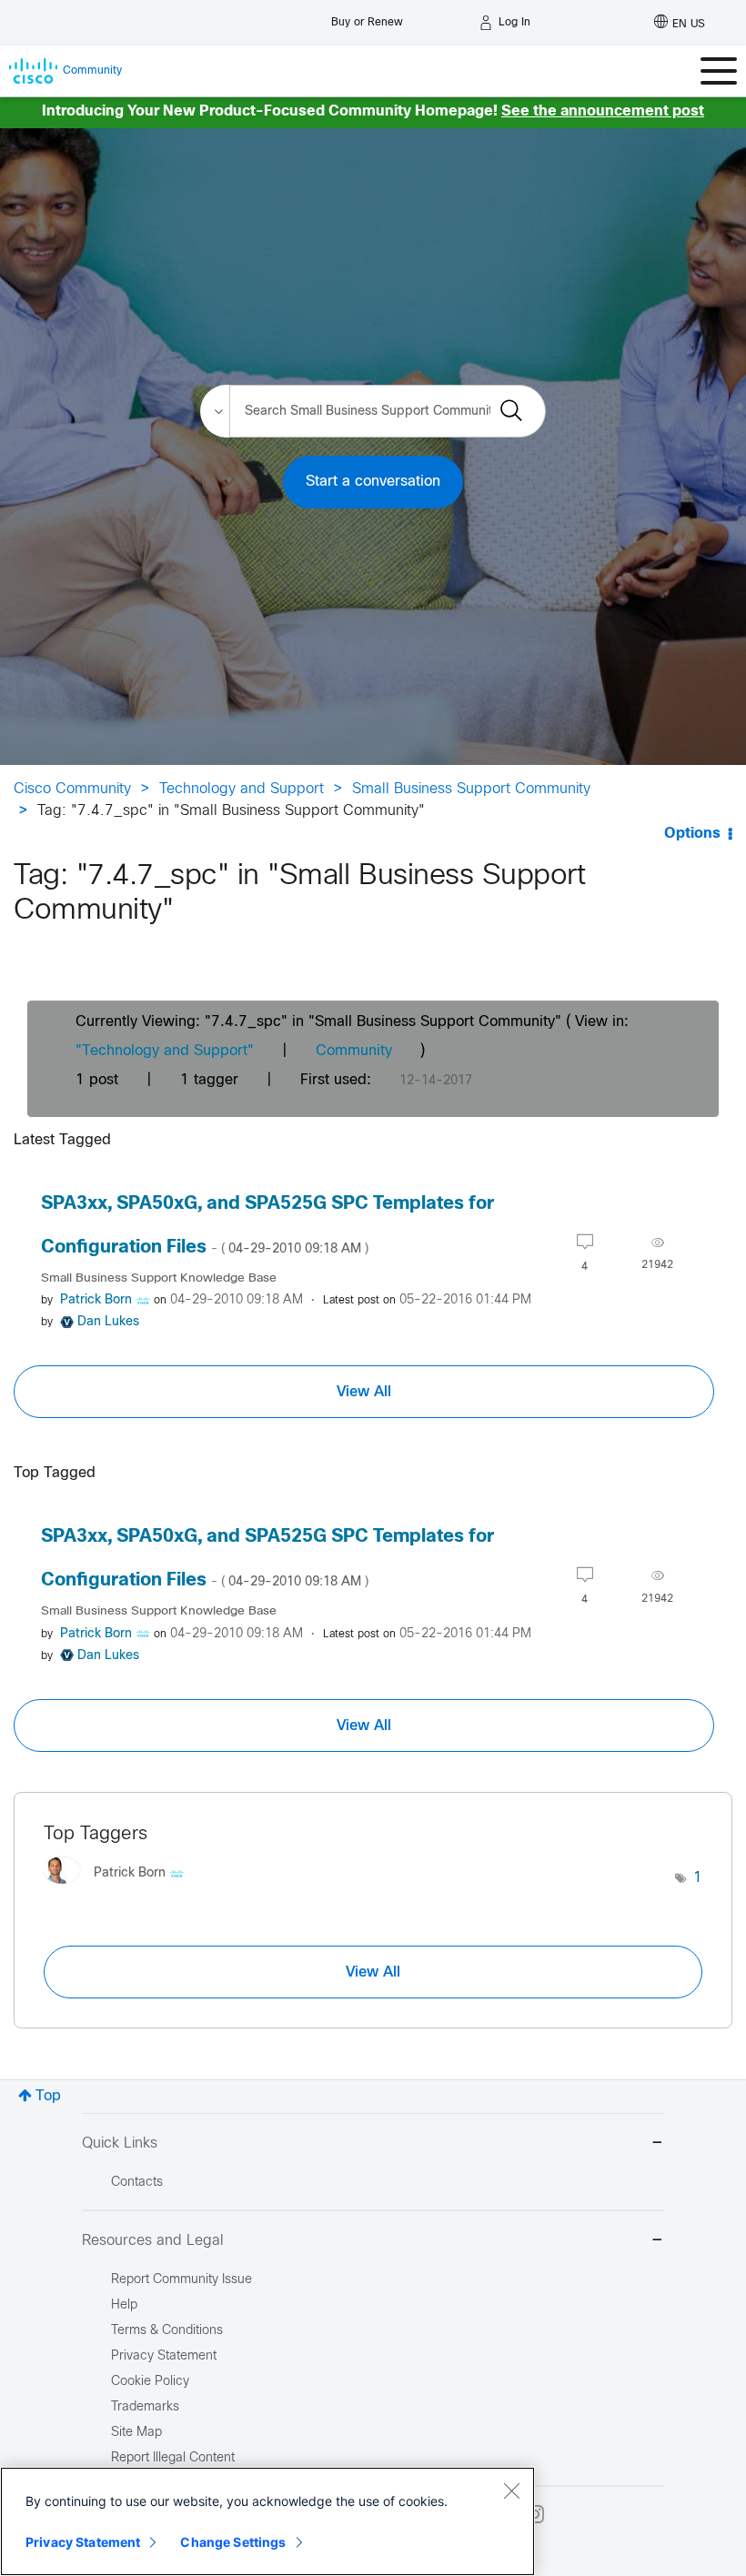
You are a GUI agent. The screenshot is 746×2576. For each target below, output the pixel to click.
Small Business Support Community (471, 789)
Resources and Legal (153, 2241)
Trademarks (145, 2407)
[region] (267, 2521)
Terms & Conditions (167, 2331)
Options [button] (692, 834)
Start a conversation (373, 482)
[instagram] (535, 2514)
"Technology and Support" (165, 1051)
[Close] (511, 2490)
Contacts (137, 2183)
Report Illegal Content (173, 2458)
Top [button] (48, 2096)
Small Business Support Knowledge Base (159, 1278)
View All (364, 1392)
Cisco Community (72, 789)
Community (354, 1051)
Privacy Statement (83, 2542)
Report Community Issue (181, 2280)
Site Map (136, 2433)
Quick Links (120, 2143)
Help (124, 2305)
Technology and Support (242, 789)
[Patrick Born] (121, 1888)
